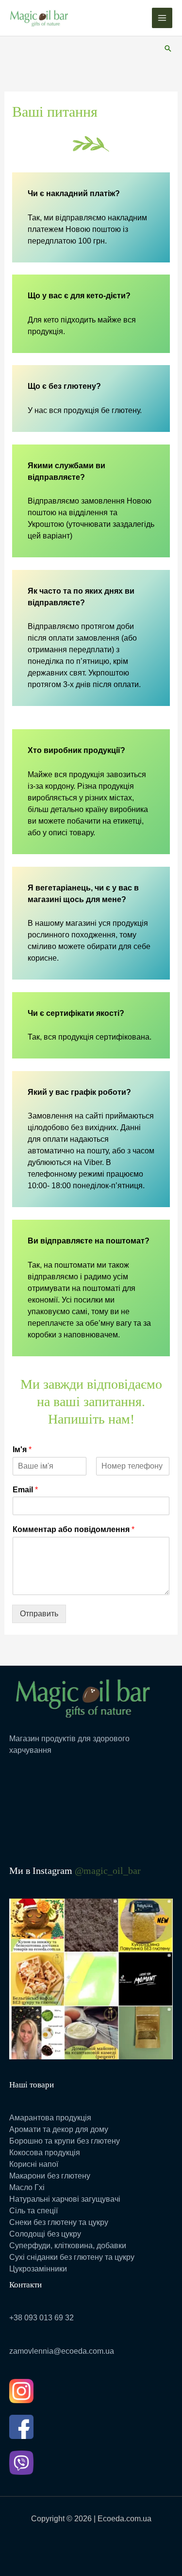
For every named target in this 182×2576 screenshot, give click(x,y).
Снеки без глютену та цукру (59, 2222)
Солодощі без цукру (45, 2234)
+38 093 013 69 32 (41, 2318)
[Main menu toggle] (162, 18)
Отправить (39, 1614)
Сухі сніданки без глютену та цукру (72, 2257)
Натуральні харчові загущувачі (65, 2199)
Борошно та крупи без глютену (65, 2141)
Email (25, 1490)
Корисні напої (34, 2164)
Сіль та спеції (33, 2211)
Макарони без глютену (50, 2176)
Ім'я (22, 1449)
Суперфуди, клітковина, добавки (68, 2246)
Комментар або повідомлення (74, 1529)
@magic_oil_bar (108, 1871)
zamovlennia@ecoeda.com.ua (62, 2351)
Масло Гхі (27, 2187)
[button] (168, 48)
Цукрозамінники (38, 2269)
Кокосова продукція (45, 2153)
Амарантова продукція (50, 2118)
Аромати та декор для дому (59, 2129)
